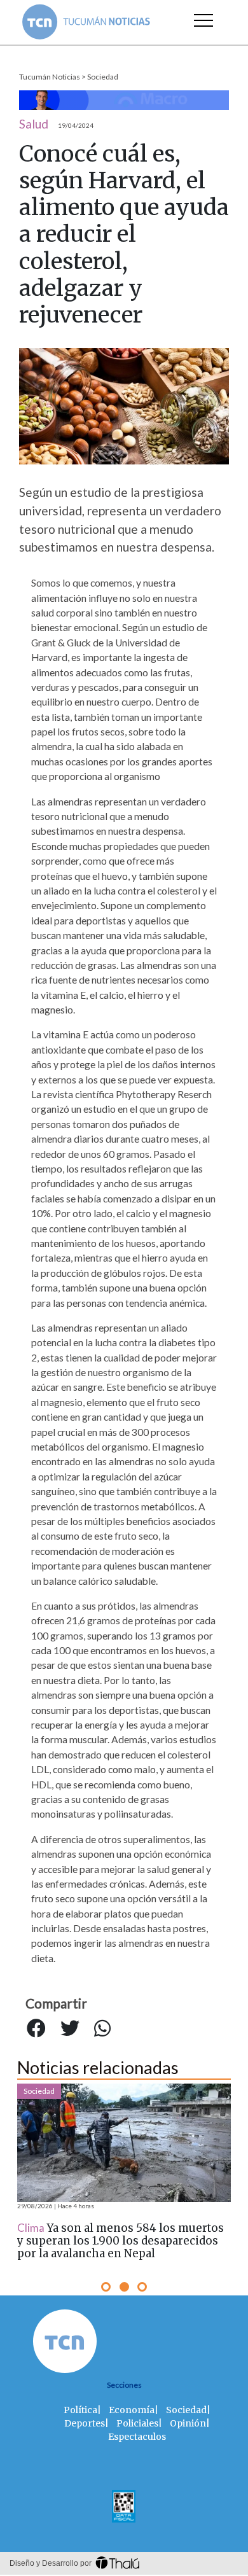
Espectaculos (137, 2437)
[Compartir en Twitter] (70, 2028)
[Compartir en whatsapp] (102, 2028)
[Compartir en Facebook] (36, 2028)
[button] (106, 2287)
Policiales (137, 2423)
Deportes (85, 2423)
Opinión (188, 2423)
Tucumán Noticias (50, 77)
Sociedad (103, 77)
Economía (132, 2410)
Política (80, 2410)
